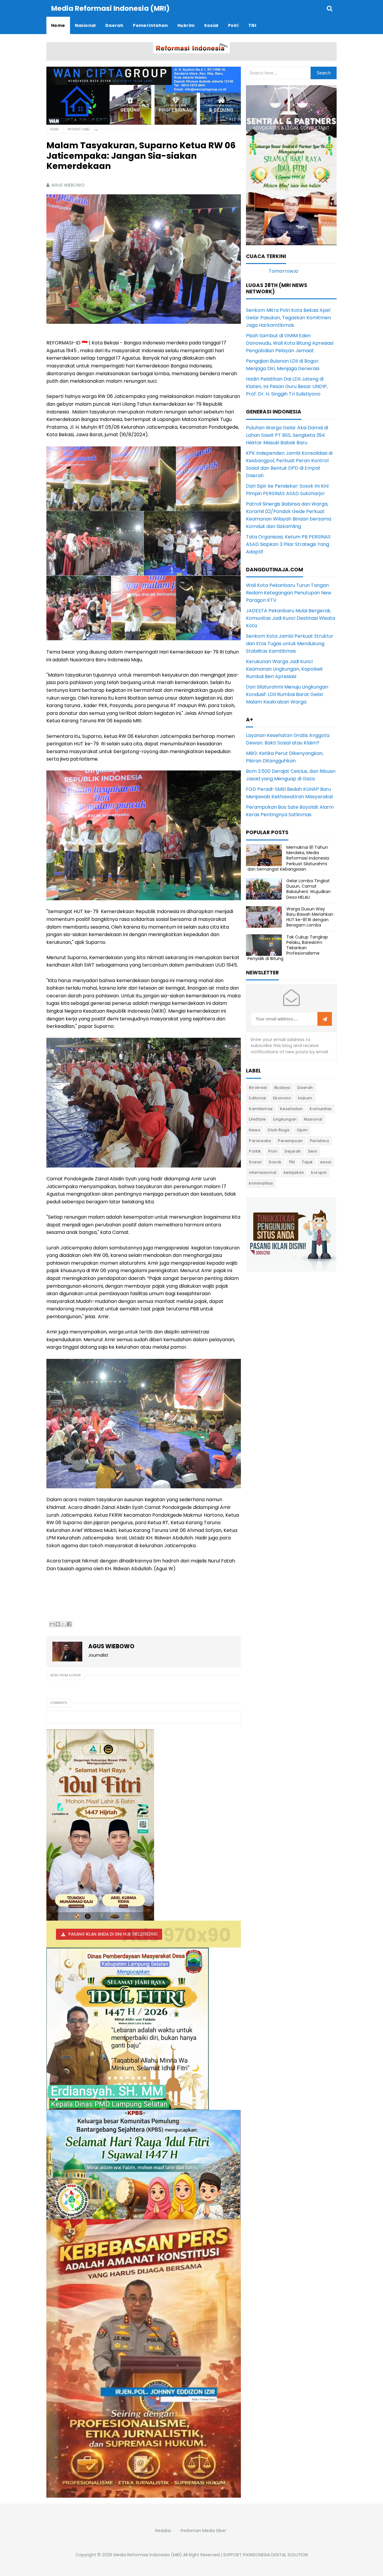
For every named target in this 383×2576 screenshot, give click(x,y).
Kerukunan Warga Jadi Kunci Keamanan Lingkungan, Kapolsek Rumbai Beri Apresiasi (284, 669)
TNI (292, 1162)
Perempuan (290, 1141)
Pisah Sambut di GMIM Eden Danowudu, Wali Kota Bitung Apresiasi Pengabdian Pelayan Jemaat (290, 343)
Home (54, 129)
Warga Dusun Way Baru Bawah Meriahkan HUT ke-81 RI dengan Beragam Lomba (310, 917)
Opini (302, 1130)
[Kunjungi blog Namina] (291, 1234)
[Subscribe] (325, 1019)
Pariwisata (260, 1141)
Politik (255, 1151)
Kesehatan (291, 1109)
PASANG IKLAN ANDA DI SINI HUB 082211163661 (113, 1934)
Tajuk (307, 1162)
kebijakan (294, 1172)
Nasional (313, 1119)
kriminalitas (261, 1183)
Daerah (305, 1088)
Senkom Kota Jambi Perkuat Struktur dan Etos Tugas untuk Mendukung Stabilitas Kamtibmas (290, 644)
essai (326, 1162)
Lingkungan (285, 1119)
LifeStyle (257, 1119)
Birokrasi (258, 1088)
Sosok (275, 1162)
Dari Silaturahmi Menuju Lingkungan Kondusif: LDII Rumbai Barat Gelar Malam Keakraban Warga (287, 694)
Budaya (282, 1088)
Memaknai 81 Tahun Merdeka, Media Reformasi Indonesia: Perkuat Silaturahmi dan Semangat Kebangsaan (289, 858)
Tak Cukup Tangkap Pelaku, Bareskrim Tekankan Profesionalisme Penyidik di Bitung (288, 948)
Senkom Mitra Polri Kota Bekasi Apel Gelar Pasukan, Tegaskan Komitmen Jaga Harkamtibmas (288, 318)
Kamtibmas (261, 1109)
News (255, 1130)
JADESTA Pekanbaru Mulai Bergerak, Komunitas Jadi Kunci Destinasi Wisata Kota (291, 618)
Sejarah (293, 1151)
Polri (273, 1151)
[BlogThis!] (58, 1624)
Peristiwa (320, 1141)
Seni (313, 1151)
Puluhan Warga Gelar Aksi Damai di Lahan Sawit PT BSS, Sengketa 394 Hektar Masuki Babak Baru (287, 435)
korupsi (319, 1172)
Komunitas (321, 1109)
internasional (263, 1172)
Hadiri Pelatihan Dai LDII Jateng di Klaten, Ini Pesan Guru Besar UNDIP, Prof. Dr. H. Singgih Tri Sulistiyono (287, 386)
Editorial (257, 1098)
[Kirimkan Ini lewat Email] (52, 1624)
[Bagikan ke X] (63, 1624)
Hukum (305, 1098)
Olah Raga (279, 1130)
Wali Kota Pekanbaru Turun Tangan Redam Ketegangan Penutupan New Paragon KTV (289, 593)
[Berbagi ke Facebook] (69, 1624)
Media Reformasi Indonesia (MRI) (148, 2555)
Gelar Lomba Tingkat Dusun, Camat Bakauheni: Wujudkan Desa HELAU (308, 889)
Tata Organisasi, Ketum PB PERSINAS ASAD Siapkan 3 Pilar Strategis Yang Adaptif (288, 544)
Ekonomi (282, 1098)
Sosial (255, 1162)
